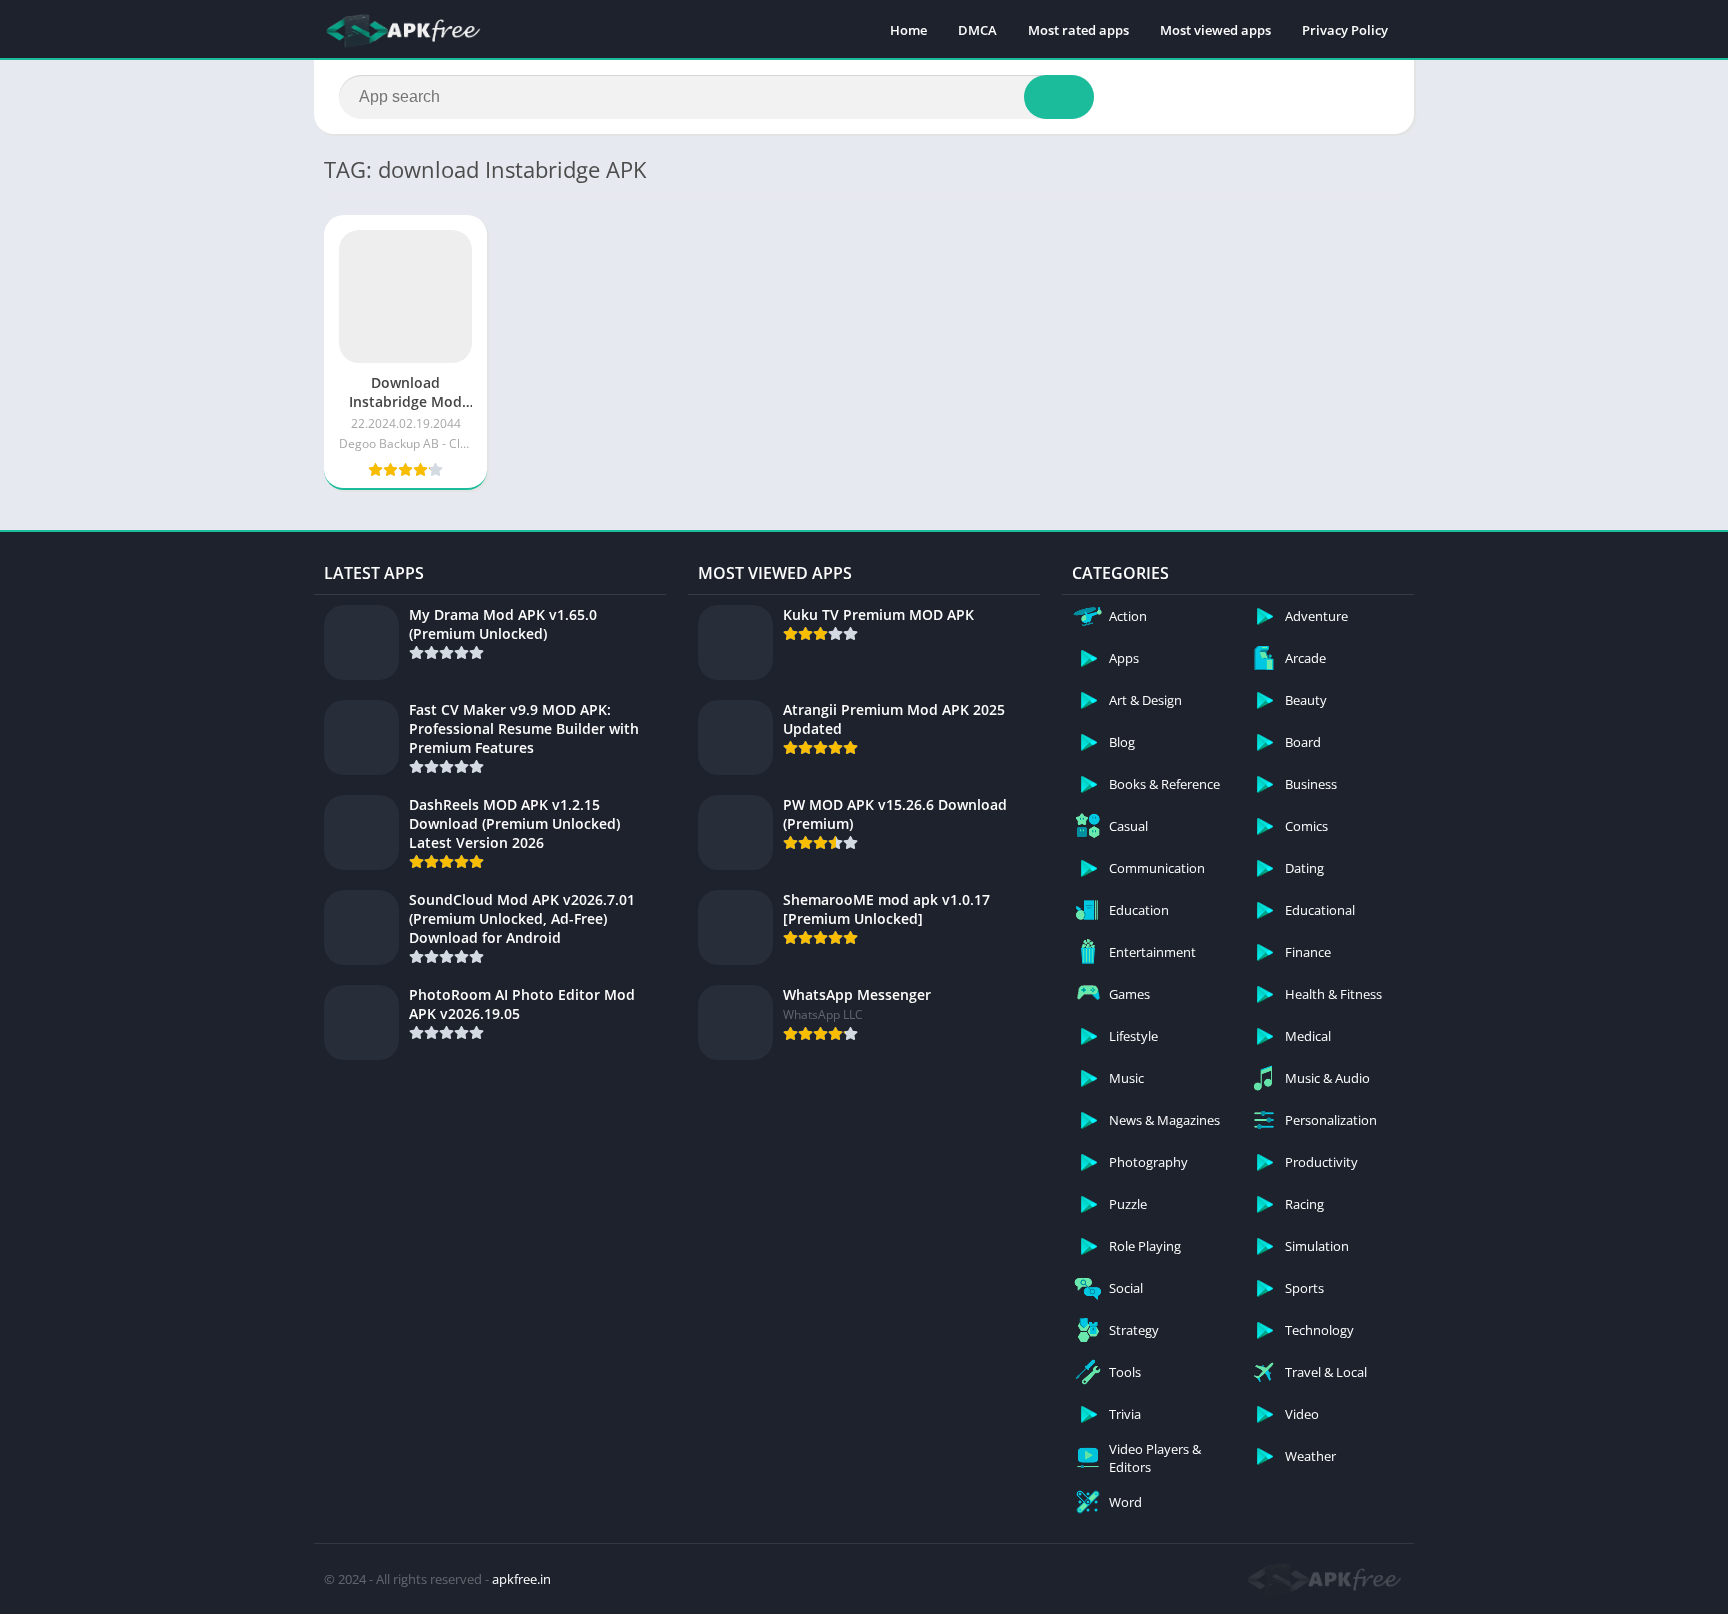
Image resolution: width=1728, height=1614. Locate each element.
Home (908, 30)
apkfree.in (521, 1579)
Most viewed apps (1215, 30)
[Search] (1059, 97)
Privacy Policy (1345, 30)
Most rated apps (1078, 30)
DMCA (977, 30)
